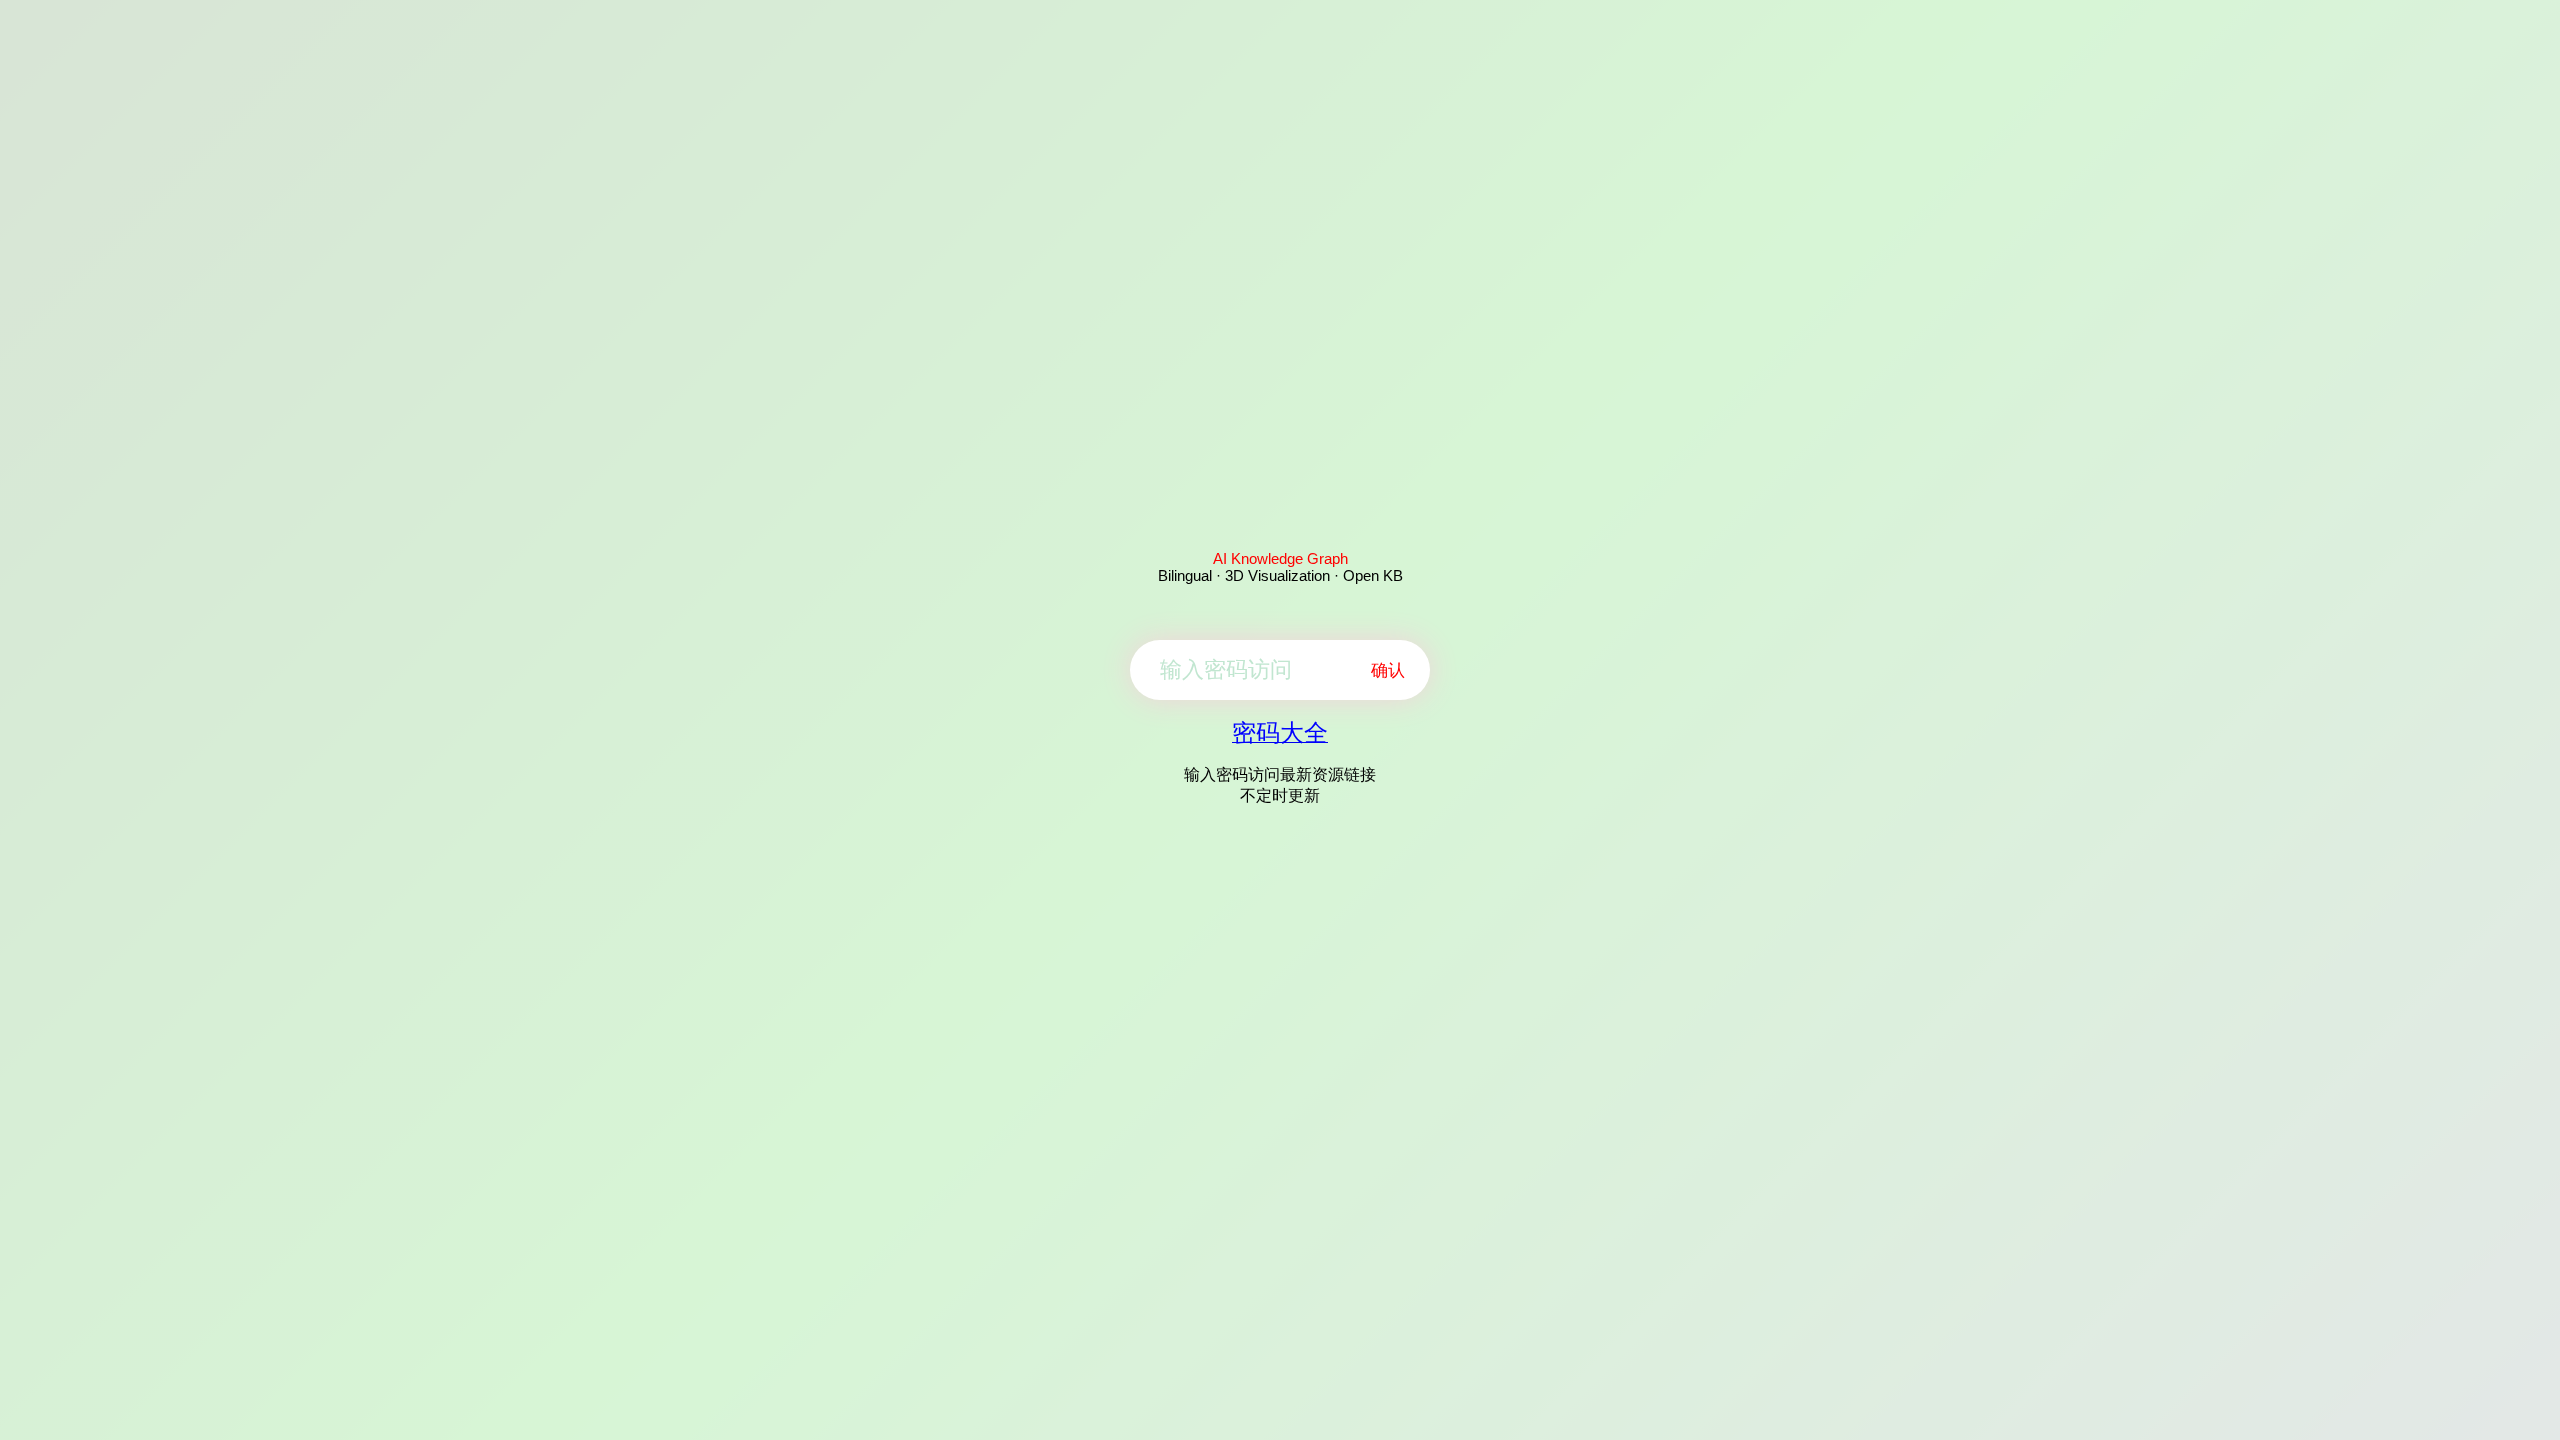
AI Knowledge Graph (1280, 558)
